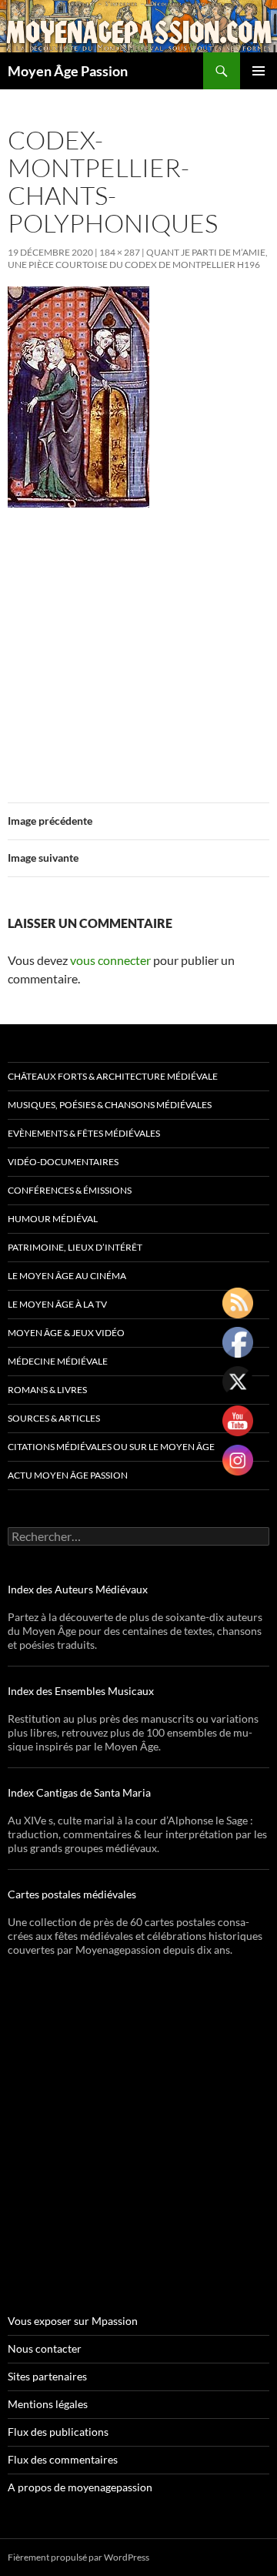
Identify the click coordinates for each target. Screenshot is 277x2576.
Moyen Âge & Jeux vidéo (66, 1333)
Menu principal (259, 71)
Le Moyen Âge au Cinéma (67, 1276)
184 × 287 (120, 252)
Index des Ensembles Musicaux (81, 1691)
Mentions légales (48, 2404)
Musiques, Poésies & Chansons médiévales (110, 1105)
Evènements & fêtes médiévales (84, 1133)
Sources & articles (54, 1418)
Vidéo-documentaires (63, 1162)
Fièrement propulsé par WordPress (78, 2557)
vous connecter (110, 960)
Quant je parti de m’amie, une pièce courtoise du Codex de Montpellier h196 (138, 258)
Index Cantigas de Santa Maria (79, 1792)
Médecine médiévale (58, 1361)
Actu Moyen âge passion (68, 1475)
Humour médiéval (53, 1219)
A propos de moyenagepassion (80, 2487)
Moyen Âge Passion (68, 71)
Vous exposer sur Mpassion (73, 2321)
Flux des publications (58, 2432)
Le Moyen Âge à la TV (57, 1304)
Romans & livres (47, 1390)
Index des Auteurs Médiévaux (78, 1589)
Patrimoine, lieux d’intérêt (75, 1247)
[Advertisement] (138, 646)
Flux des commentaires (63, 2459)
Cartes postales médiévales (72, 1894)
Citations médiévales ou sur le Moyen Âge (111, 1447)
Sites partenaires (47, 2376)
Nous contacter (45, 2348)
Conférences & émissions (70, 1190)
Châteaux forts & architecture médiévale (113, 1076)
